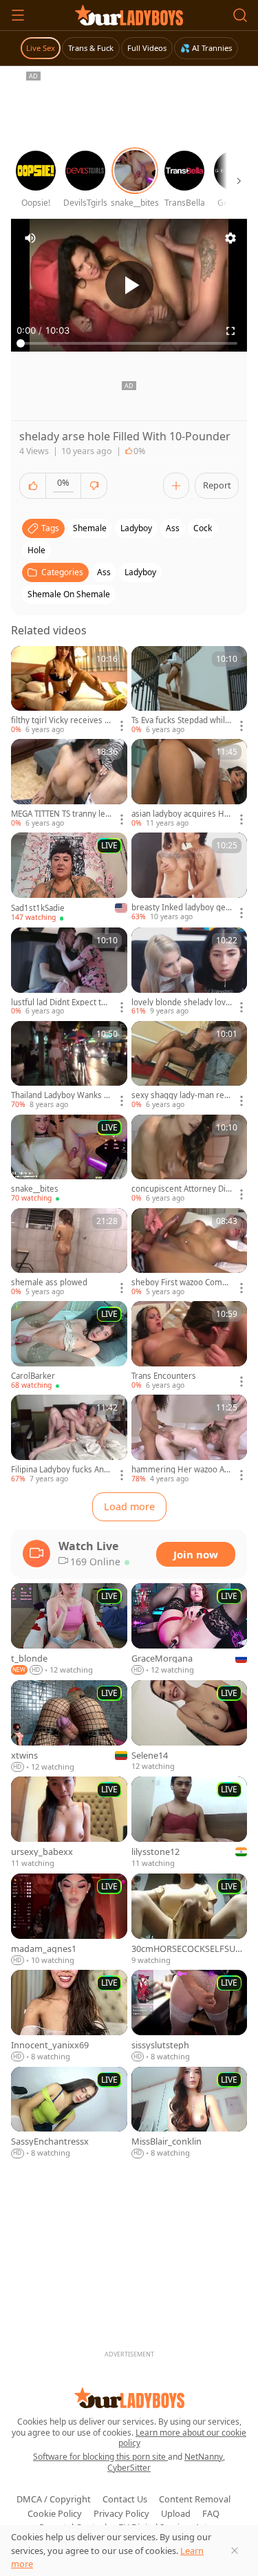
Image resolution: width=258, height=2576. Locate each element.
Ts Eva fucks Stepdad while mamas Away (181, 720)
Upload (176, 2513)
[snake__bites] (69, 1159)
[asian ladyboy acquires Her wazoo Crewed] (190, 784)
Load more (129, 1506)
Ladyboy (140, 572)
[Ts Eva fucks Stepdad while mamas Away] (190, 691)
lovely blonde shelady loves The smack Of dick (181, 1002)
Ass (104, 572)
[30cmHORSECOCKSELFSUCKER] (190, 1920)
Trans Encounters (164, 1376)
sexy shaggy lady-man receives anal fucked (180, 1095)
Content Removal (195, 2499)
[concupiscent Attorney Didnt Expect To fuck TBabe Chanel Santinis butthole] (190, 1159)
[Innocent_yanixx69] (69, 2016)
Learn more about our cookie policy (183, 2438)
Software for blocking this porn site (100, 2457)
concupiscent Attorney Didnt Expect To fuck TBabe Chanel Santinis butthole (181, 1189)
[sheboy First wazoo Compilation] (190, 1253)
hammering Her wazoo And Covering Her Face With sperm (180, 1470)
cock (203, 528)
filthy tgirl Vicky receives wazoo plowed (61, 720)
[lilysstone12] (190, 1823)
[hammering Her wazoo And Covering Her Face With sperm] (190, 1439)
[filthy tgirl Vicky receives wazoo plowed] (69, 691)
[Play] (129, 285)
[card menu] (122, 726)
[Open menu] (18, 15)
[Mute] (30, 238)
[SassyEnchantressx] (69, 2113)
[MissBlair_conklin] (190, 2113)
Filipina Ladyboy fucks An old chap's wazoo (61, 1470)
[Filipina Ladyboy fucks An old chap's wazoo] (69, 1439)
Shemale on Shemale (69, 594)
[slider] (129, 343)
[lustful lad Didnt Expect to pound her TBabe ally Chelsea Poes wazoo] (69, 972)
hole (36, 550)
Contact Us (125, 2499)
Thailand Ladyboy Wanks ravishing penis (61, 1095)
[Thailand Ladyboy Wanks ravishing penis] (69, 1066)
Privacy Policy (121, 2513)
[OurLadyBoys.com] (129, 15)
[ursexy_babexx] (69, 1823)
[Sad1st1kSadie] (69, 878)
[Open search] (240, 15)
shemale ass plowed (49, 1282)
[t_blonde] (69, 1630)
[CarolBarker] (69, 1346)
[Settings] (230, 238)
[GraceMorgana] (190, 1630)
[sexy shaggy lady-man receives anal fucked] (190, 1066)
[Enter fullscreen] (230, 331)
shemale (90, 528)
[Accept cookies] (235, 2551)
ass (173, 528)
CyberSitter (129, 2468)
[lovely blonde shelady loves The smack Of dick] (190, 972)
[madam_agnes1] (69, 1920)
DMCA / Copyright (54, 2499)
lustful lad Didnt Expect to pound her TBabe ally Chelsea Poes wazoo (60, 1002)
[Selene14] (190, 1727)
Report (217, 485)
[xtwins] (69, 1727)
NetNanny (204, 2457)
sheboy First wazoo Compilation (181, 1282)
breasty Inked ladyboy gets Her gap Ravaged (180, 908)
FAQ (211, 2513)
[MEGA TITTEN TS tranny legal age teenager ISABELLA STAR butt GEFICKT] (69, 784)
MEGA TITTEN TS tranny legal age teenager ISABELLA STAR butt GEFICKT (61, 814)
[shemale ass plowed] (69, 1253)
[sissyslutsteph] (190, 2016)
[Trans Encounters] (190, 1346)
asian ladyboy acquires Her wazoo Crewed (180, 814)
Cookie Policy (55, 2513)
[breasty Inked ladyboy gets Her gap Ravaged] (190, 877)
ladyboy (136, 528)
